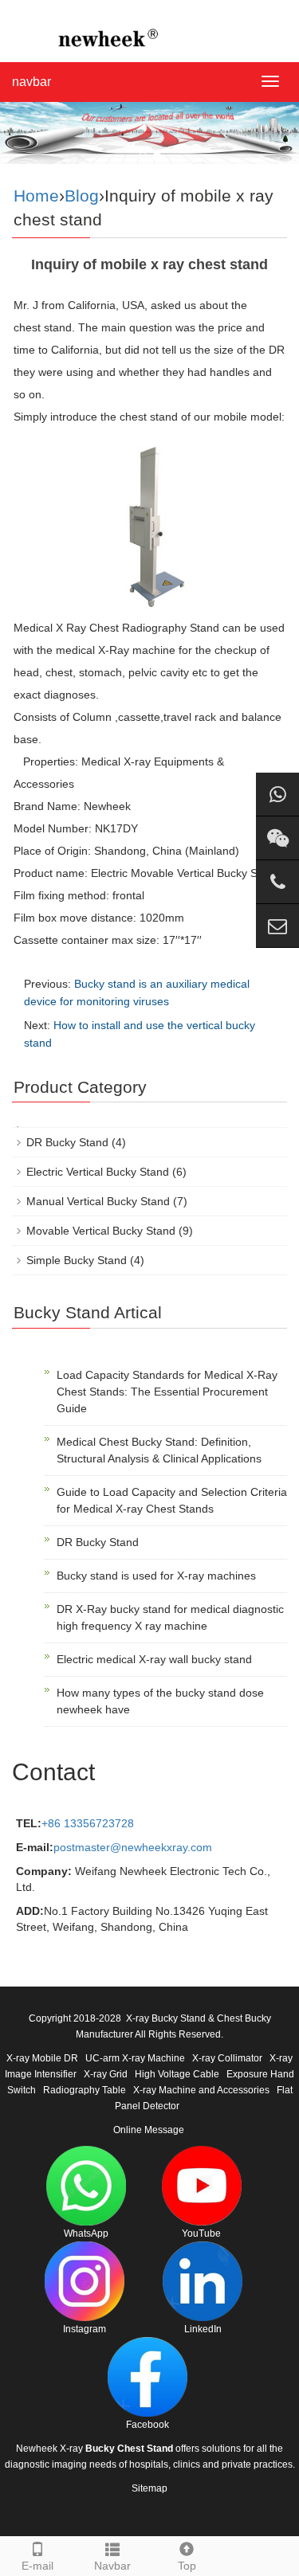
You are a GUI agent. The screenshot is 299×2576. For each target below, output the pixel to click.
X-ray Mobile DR (42, 2058)
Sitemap (149, 2488)
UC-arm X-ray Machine (135, 2058)
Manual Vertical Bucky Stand (98, 1201)
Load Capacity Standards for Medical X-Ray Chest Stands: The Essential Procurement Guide (167, 1392)
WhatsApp (86, 2233)
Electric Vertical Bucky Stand (98, 1172)
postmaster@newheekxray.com (133, 1847)
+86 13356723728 (88, 1823)
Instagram (85, 2329)
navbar (31, 82)
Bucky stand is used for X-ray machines (156, 1576)
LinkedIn (203, 2329)
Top (187, 2566)
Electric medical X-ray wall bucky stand (154, 1659)
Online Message (149, 2130)
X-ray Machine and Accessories (201, 2090)
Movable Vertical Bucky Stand (101, 1231)
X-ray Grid (106, 2074)
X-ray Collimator (227, 2058)
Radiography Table (85, 2090)
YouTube (201, 2233)
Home (36, 196)
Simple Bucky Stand (77, 1260)
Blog (82, 196)
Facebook (148, 2425)
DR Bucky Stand (67, 1142)
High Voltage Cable (177, 2074)
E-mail (37, 2566)
